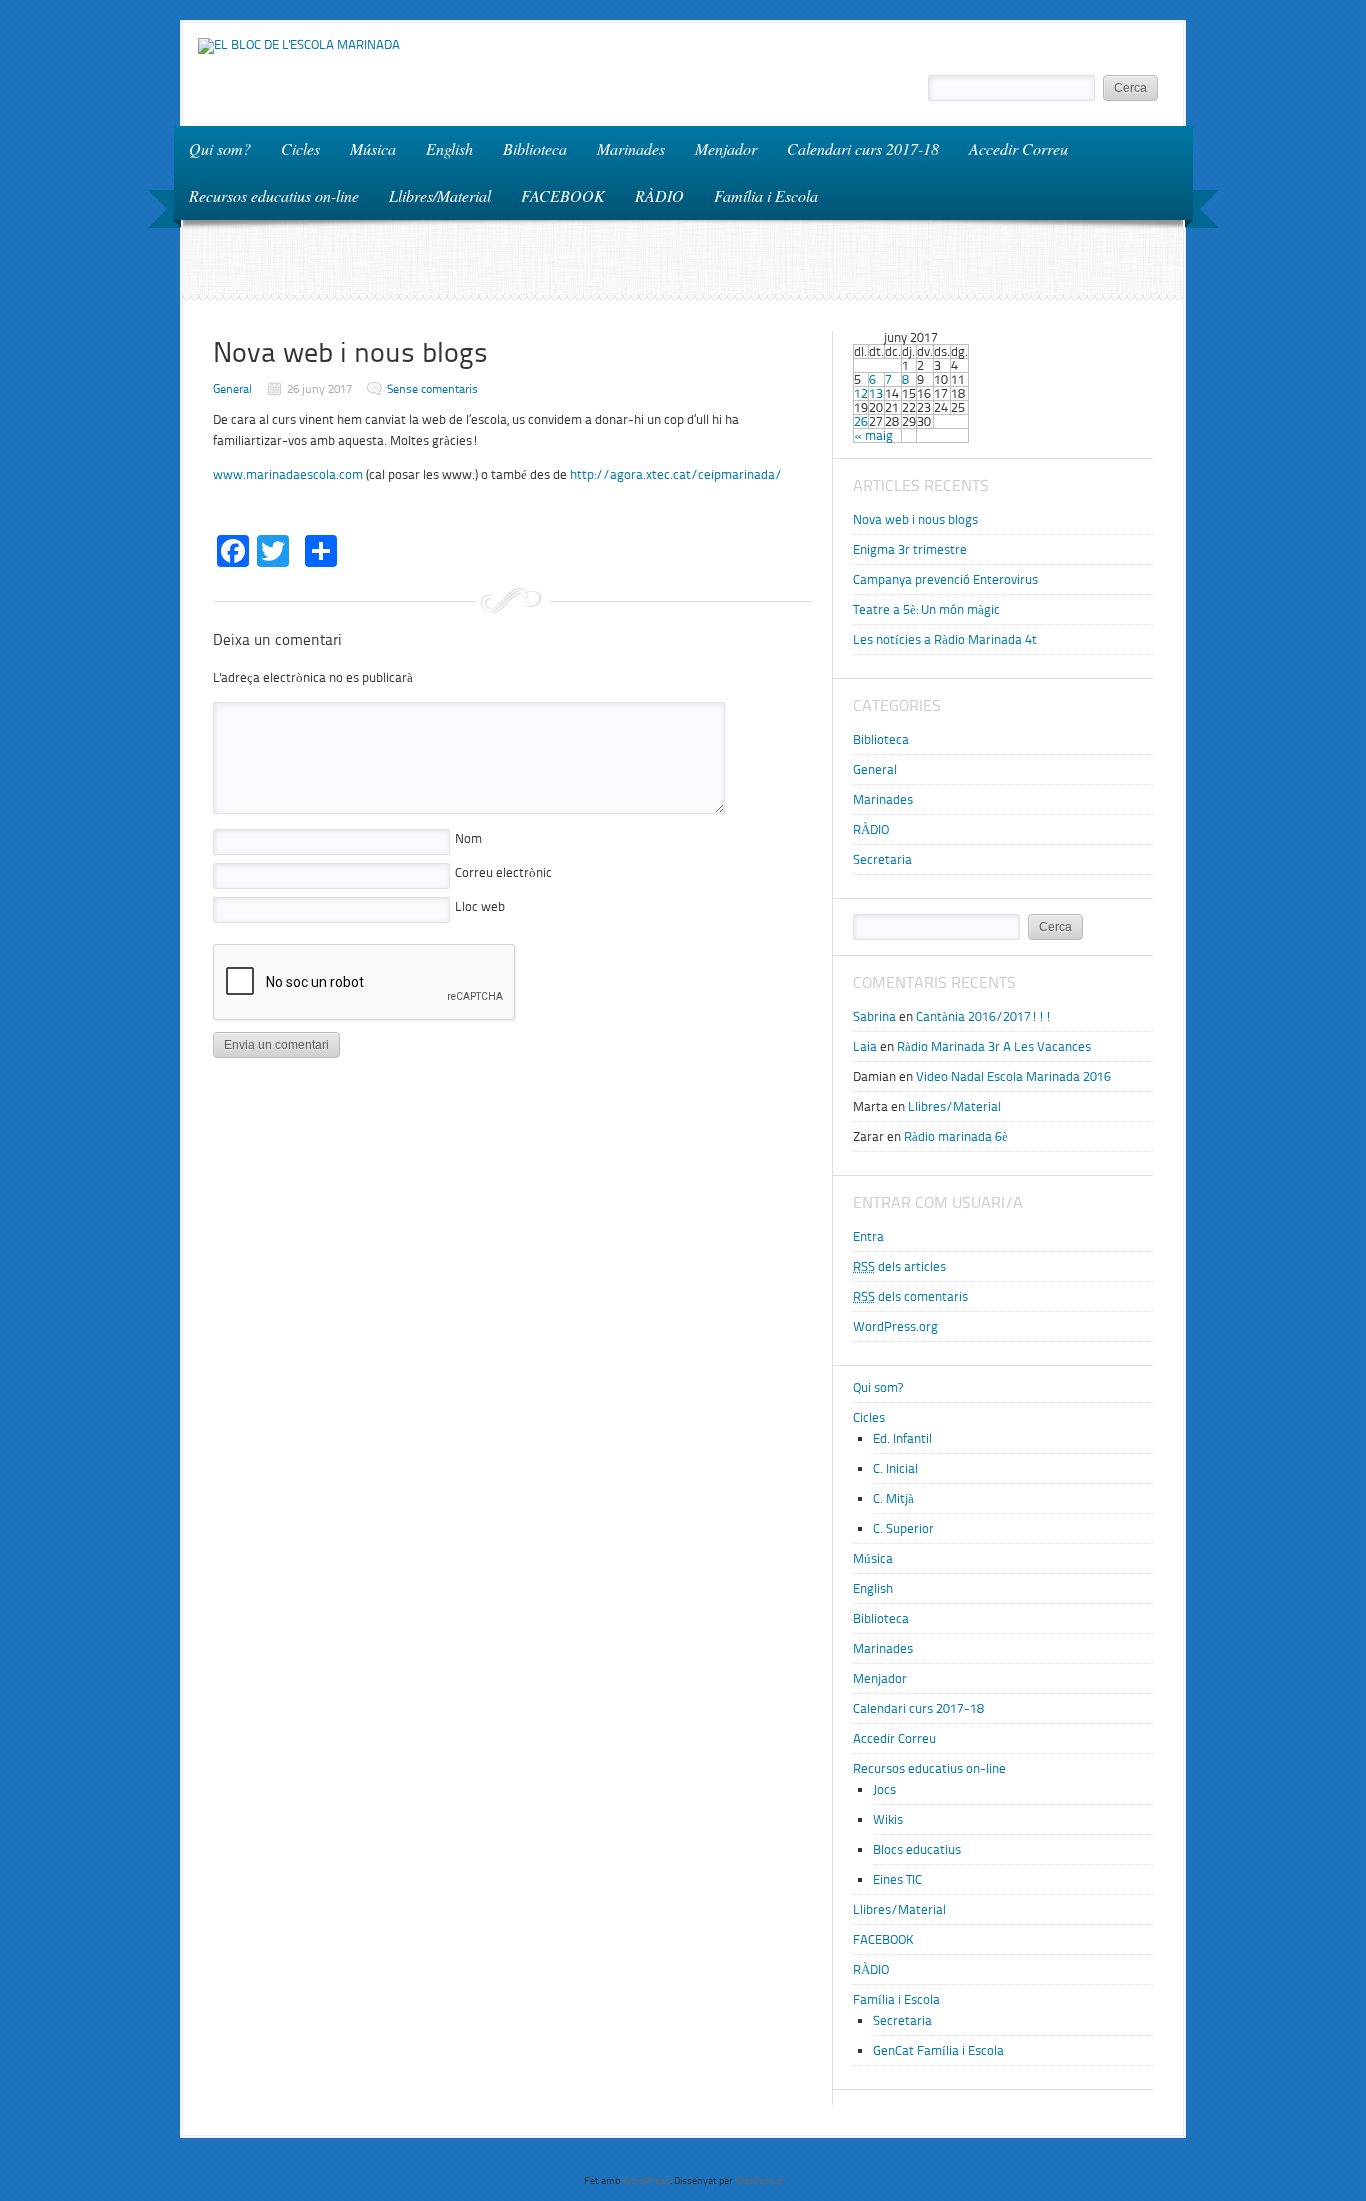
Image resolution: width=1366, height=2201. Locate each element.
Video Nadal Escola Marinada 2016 (1013, 1076)
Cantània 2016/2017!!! (984, 1016)
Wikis (888, 1819)
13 (876, 393)
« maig (873, 435)
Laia (865, 1046)
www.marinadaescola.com (288, 474)
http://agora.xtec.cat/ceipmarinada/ (676, 474)
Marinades (631, 148)
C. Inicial (895, 1468)
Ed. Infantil (902, 1438)
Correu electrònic (503, 872)
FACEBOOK (563, 195)
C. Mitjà (893, 1498)
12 (861, 393)
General (232, 389)
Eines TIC (897, 1879)
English (449, 148)
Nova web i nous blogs (915, 519)
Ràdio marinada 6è (956, 1136)
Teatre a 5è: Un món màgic (926, 609)
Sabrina (874, 1016)
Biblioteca (535, 148)
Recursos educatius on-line (266, 194)
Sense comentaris (432, 389)
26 (861, 421)
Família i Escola (758, 194)
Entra (868, 1236)
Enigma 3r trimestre (910, 549)
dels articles (899, 1266)
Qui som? (220, 148)
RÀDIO (659, 195)
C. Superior (903, 1528)
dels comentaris (910, 1296)
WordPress (646, 2180)
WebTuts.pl (759, 2180)
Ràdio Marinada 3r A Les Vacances (994, 1046)
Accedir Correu (1018, 148)
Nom (468, 838)
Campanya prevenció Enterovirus (945, 579)
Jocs (884, 1789)
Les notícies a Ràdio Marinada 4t (945, 639)
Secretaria (882, 859)
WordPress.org (895, 1326)
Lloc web (480, 906)
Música (373, 148)
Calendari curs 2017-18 (863, 148)
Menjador (726, 148)
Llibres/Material (440, 195)
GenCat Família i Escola (938, 2050)
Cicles (293, 147)
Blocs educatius (917, 1849)
